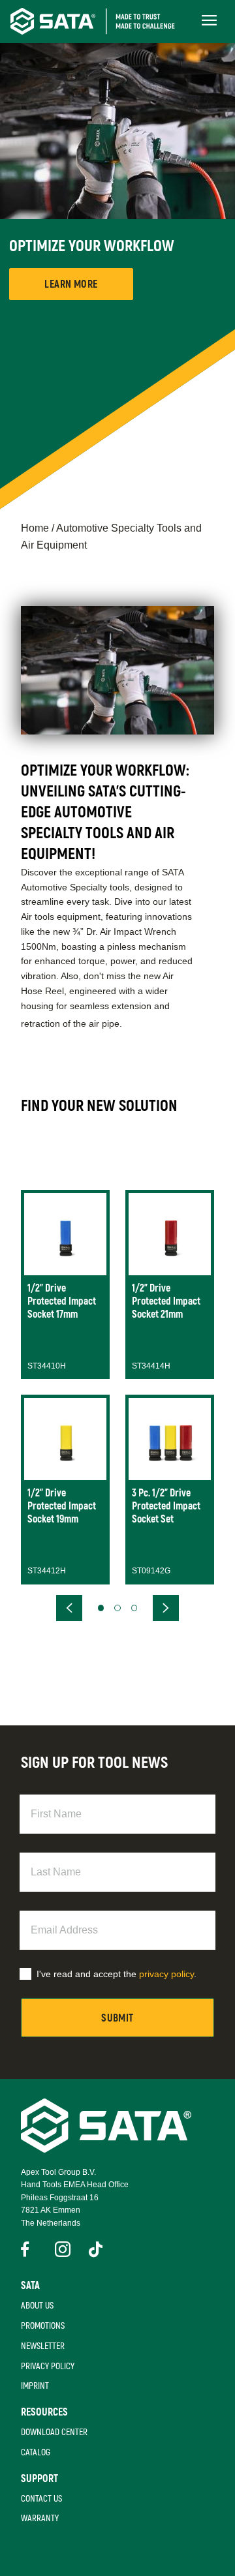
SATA (30, 2286)
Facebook (29, 2249)
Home (35, 528)
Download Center (54, 2432)
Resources (44, 2412)
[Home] (102, 21)
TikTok (97, 2249)
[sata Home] (106, 2149)
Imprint (35, 2386)
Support (39, 2479)
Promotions (43, 2326)
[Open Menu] (209, 21)
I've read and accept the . (117, 1974)
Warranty (40, 2518)
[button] (101, 1608)
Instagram (63, 2249)
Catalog (36, 2452)
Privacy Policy (48, 2366)
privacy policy (166, 1974)
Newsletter (43, 2346)
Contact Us (41, 2499)
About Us (37, 2306)
